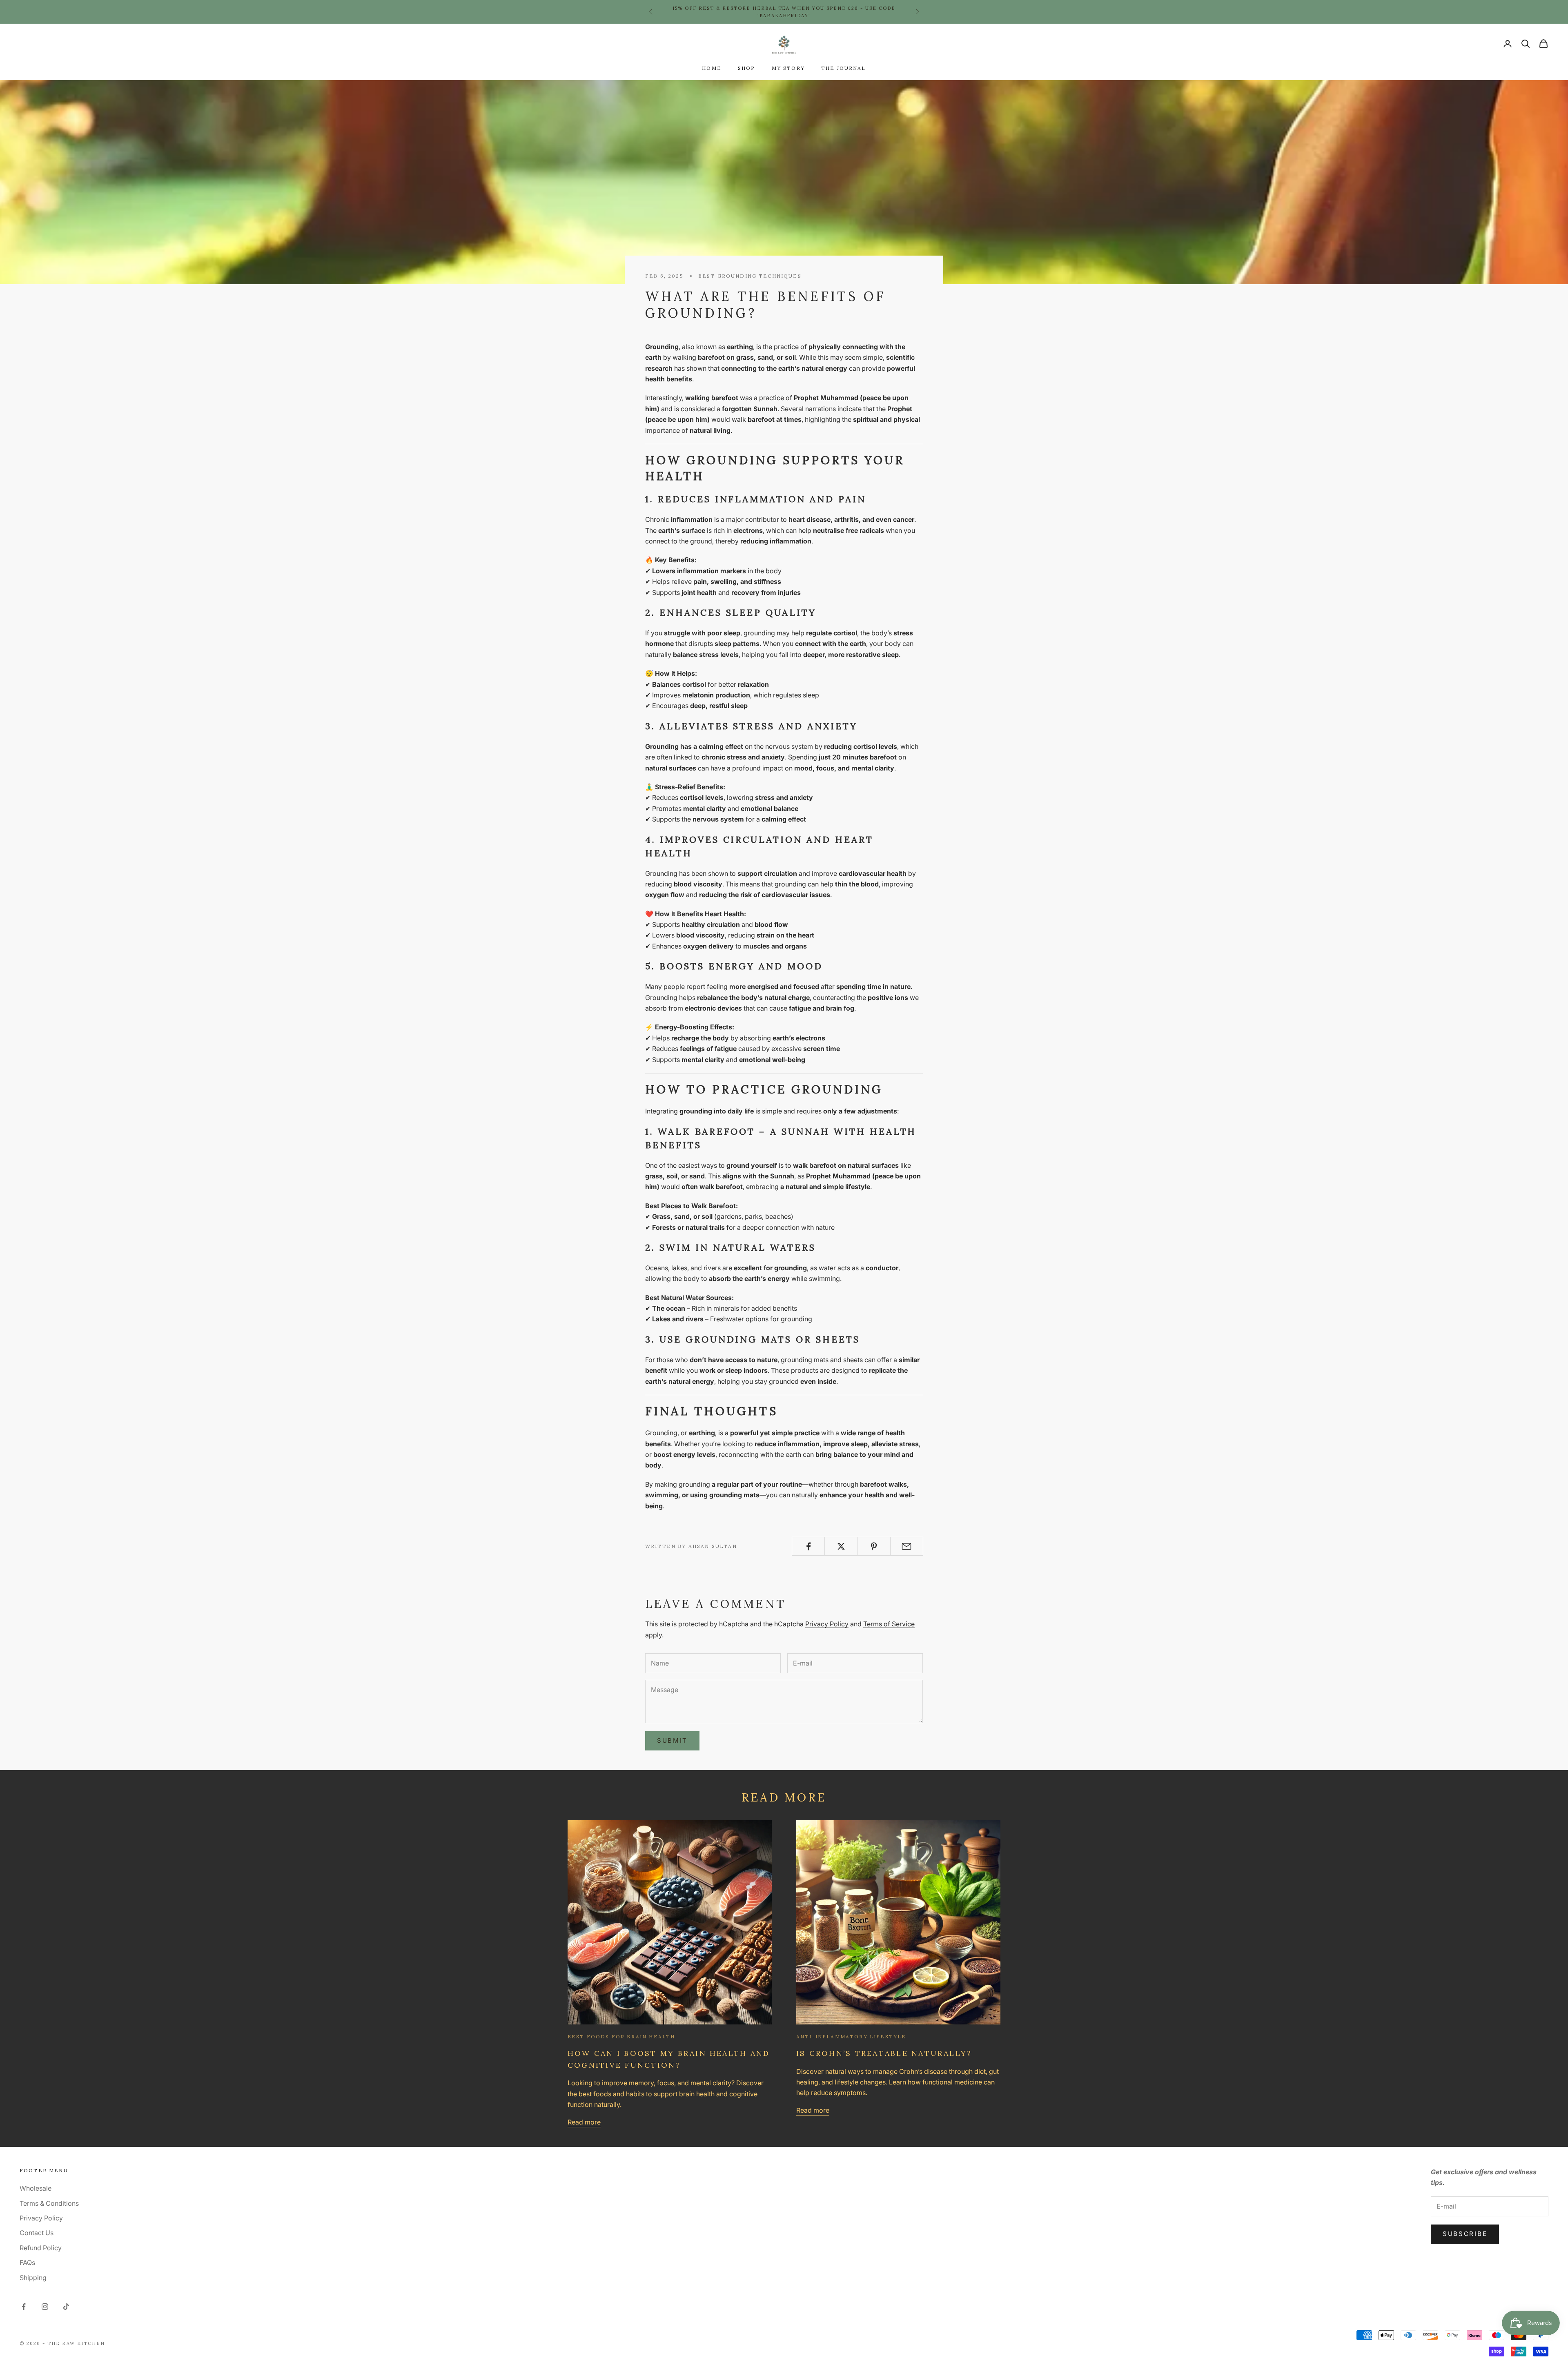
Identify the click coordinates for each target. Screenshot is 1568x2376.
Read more (584, 2122)
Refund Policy (41, 2248)
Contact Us (37, 2233)
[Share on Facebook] (808, 1546)
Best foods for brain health (621, 2036)
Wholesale (36, 2188)
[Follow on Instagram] (45, 2307)
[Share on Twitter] (841, 1546)
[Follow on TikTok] (66, 2307)
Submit (672, 1740)
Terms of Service (889, 1624)
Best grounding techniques (750, 276)
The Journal (844, 68)
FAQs (27, 2262)
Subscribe (1465, 2234)
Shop (747, 68)
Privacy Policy (827, 1624)
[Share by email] (907, 1546)
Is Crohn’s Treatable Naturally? (884, 2053)
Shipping (33, 2278)
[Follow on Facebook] (24, 2307)
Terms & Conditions (49, 2203)
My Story (788, 68)
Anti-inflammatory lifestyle (851, 2036)
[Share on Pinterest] (874, 1546)
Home (712, 68)
